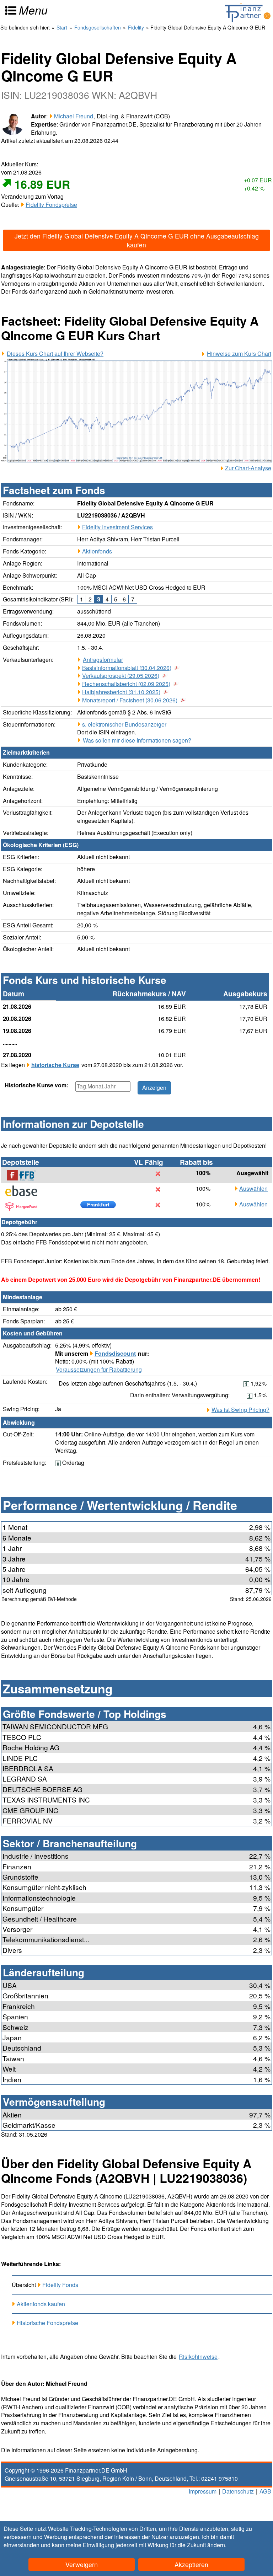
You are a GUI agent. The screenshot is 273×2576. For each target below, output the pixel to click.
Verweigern (82, 2564)
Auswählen (253, 1189)
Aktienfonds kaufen (41, 2304)
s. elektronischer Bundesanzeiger (124, 724)
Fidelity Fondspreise (51, 205)
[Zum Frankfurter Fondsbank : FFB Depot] (25, 1175)
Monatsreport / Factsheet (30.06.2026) (130, 700)
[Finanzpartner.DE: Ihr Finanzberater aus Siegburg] (248, 12)
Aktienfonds (97, 551)
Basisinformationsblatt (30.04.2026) (127, 668)
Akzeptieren (191, 2564)
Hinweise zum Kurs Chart (239, 354)
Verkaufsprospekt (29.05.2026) (121, 676)
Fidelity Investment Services (117, 527)
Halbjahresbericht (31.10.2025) (121, 692)
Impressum (203, 2491)
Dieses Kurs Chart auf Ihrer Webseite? (55, 354)
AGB (265, 2491)
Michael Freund (74, 116)
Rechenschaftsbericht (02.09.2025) (126, 684)
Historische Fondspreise (47, 2323)
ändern (216, 2545)
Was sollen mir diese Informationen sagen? (137, 740)
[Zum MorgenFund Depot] (25, 1206)
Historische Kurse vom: (36, 1085)
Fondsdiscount (115, 1353)
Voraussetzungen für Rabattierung (99, 1370)
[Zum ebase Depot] (25, 1191)
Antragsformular (103, 660)
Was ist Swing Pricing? (240, 1410)
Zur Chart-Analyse (248, 468)
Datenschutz (238, 2491)
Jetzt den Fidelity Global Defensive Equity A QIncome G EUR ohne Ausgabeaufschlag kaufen (137, 240)
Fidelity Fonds (60, 2285)
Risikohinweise (198, 2357)
